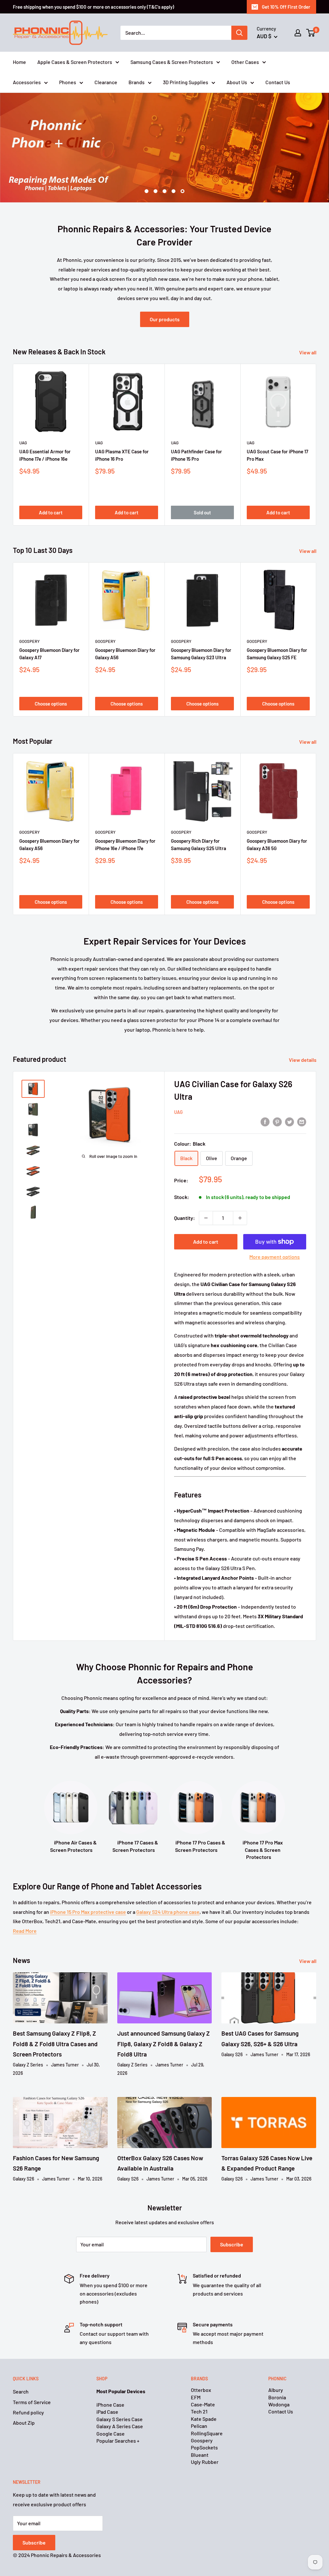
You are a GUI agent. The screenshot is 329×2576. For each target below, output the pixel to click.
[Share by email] (302, 1094)
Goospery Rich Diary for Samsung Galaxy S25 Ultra (199, 817)
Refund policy (28, 2385)
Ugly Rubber (205, 2434)
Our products (165, 292)
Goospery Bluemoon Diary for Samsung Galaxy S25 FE (277, 626)
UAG (23, 415)
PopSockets (204, 2420)
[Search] (239, 33)
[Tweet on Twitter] (289, 1094)
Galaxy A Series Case (120, 2399)
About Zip (24, 2395)
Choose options (51, 676)
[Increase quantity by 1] (240, 1191)
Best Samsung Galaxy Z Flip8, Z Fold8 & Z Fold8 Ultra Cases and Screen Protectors (55, 2016)
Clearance (106, 82)
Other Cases (245, 62)
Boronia (277, 2370)
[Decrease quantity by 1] (206, 1191)
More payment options (275, 1229)
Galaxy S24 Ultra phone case (168, 1884)
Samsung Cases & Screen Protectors (172, 62)
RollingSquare (207, 2406)
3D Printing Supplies (186, 82)
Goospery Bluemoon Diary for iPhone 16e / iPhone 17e (125, 817)
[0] (311, 33)
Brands (137, 82)
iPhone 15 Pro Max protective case (88, 1884)
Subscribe (232, 2217)
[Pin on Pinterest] (277, 1094)
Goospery (30, 614)
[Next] (316, 417)
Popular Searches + (118, 2413)
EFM (196, 2370)
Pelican (199, 2398)
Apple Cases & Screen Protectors (75, 62)
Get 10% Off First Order (286, 7)
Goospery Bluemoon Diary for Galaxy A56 (125, 626)
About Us (237, 82)
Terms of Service (32, 2374)
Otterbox (201, 2363)
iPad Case (107, 2384)
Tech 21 (199, 2384)
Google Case (111, 2406)
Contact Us (278, 82)
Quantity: (185, 1190)
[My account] (298, 33)
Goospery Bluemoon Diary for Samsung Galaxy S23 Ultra (201, 626)
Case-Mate (203, 2377)
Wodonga (279, 2377)
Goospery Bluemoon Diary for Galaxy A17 (49, 626)
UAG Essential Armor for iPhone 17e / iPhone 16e (45, 428)
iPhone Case (110, 2377)
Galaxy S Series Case (120, 2392)
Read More (25, 1903)
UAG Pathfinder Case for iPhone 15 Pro (196, 428)
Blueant (200, 2427)
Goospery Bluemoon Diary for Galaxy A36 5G (277, 817)
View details (303, 1032)
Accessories (27, 82)
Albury (276, 2363)
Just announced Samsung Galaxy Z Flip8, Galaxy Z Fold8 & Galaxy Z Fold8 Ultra (164, 2016)
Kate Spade (204, 2391)
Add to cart (51, 485)
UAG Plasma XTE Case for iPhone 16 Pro (122, 428)
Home (19, 62)
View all (308, 325)
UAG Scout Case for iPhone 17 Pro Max (277, 428)
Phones (68, 82)
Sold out (202, 485)
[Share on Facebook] (265, 1094)
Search (21, 2364)
